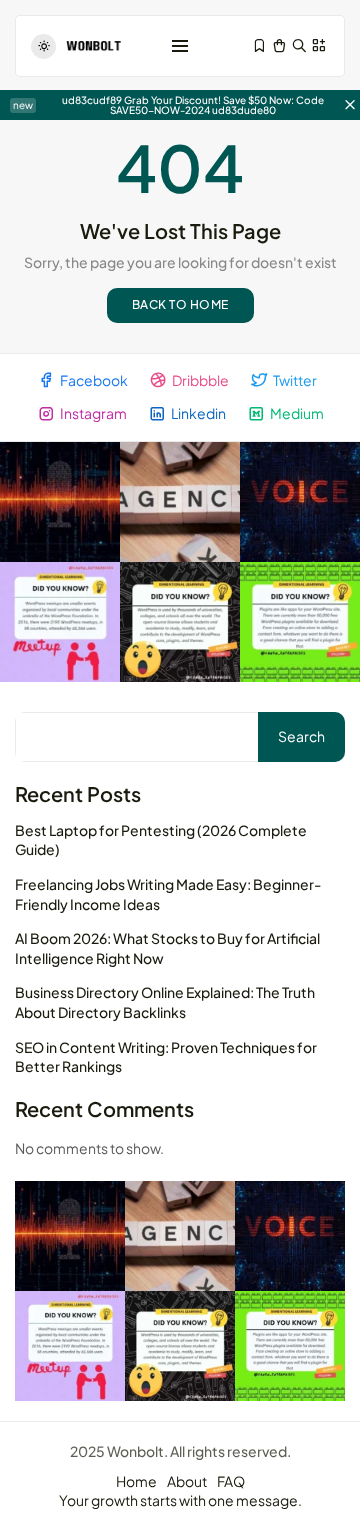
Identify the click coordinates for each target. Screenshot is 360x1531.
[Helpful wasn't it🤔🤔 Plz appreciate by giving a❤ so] (300, 622)
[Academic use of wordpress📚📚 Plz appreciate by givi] (180, 622)
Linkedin (198, 413)
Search (301, 736)
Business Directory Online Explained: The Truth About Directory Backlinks (165, 1002)
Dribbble (200, 380)
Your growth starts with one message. (180, 1500)
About (187, 1481)
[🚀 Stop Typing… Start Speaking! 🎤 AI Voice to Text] (300, 502)
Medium (297, 413)
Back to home (180, 304)
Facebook (94, 380)
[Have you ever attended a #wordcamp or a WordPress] (60, 622)
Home (136, 1481)
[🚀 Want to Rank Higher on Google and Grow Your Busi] (180, 502)
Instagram (93, 413)
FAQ (231, 1481)
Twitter (295, 380)
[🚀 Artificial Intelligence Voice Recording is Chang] (60, 502)
